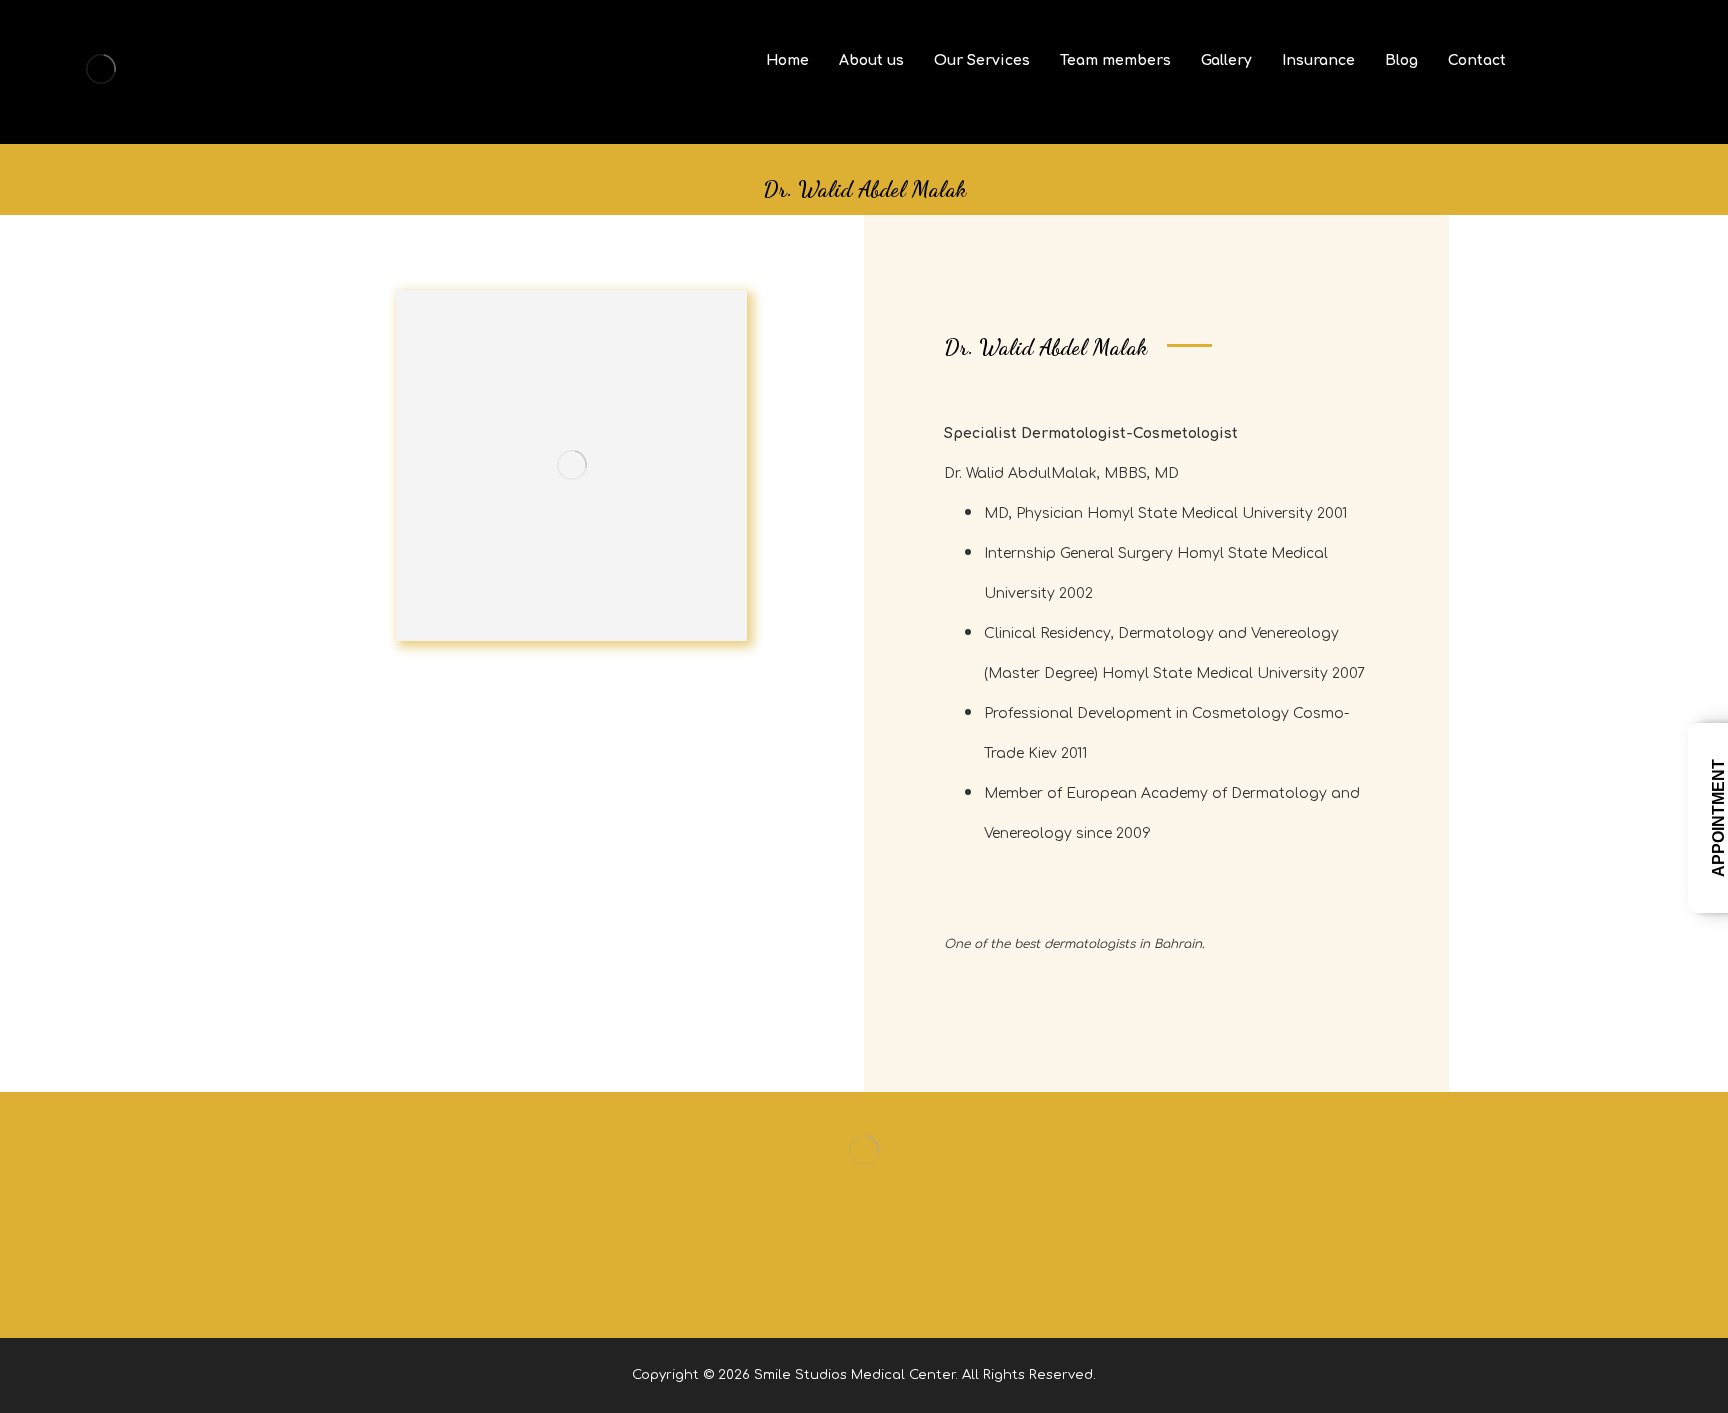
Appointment (1718, 818)
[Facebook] (824, 1287)
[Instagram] (864, 1287)
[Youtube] (904, 1287)
